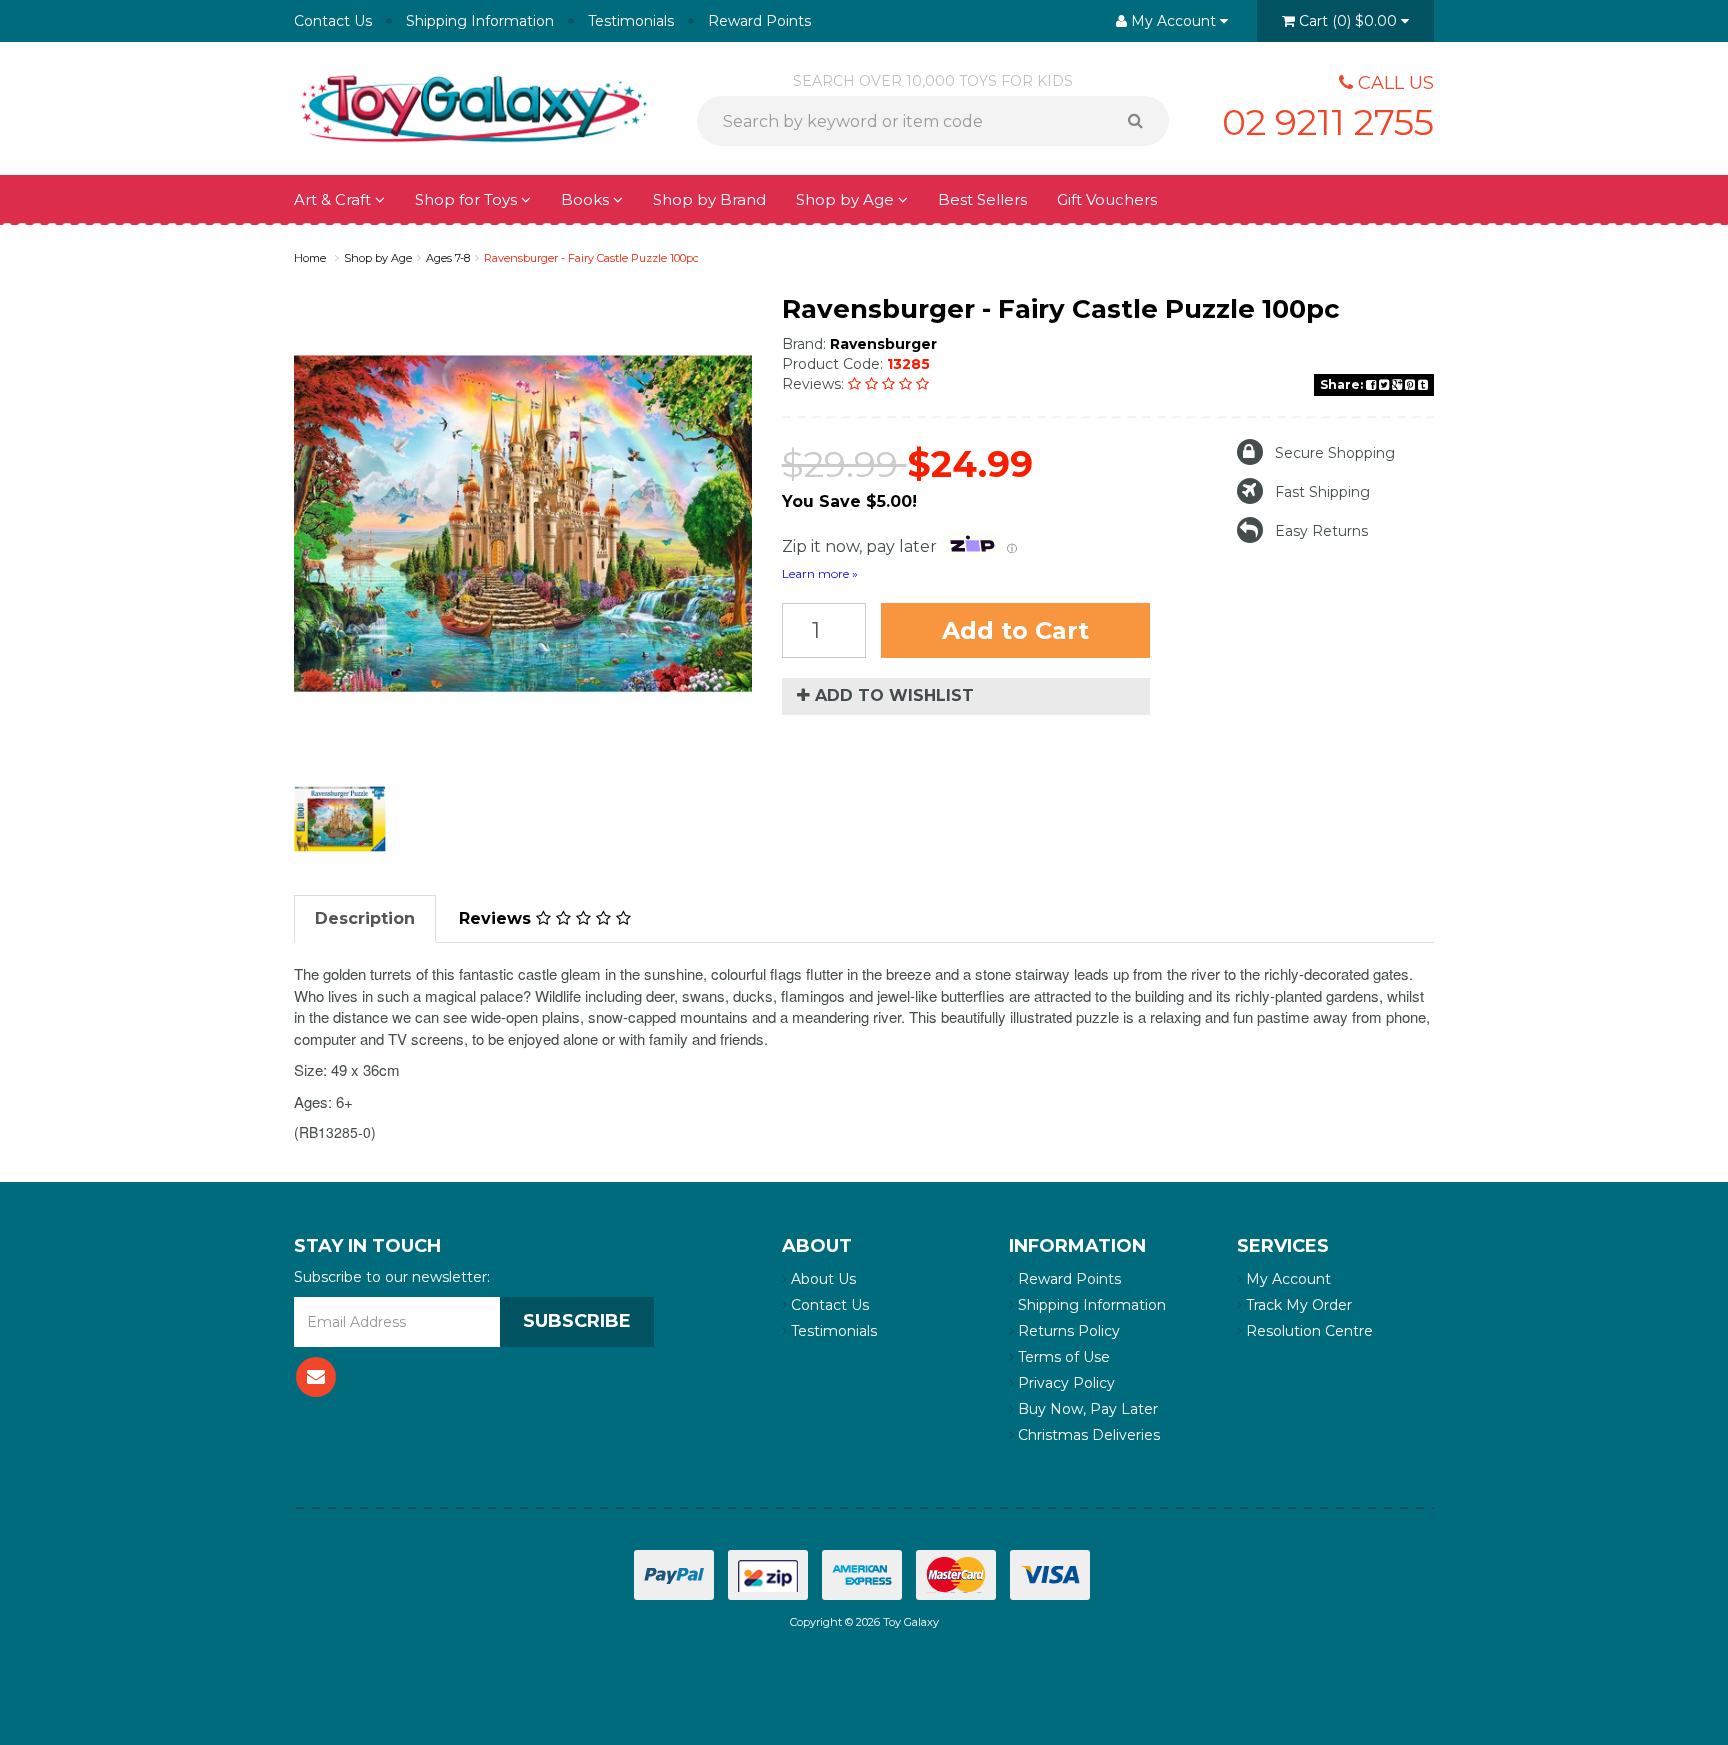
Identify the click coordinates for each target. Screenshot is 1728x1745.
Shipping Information (480, 21)
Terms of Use (1062, 1357)
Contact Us (333, 21)
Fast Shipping (1322, 492)
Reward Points (759, 21)
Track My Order (1297, 1305)
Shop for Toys (468, 199)
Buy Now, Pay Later (1086, 1409)
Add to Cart (1015, 630)
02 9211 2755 (1328, 122)
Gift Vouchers (1107, 199)
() (1348, 21)
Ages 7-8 (448, 258)
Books (587, 199)
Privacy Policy (1064, 1383)
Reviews (497, 918)
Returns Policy (1067, 1331)
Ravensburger (883, 344)
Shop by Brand (709, 199)
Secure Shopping (1335, 453)
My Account (1286, 1279)
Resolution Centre (1307, 1331)
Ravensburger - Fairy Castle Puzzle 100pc (591, 258)
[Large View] (340, 819)
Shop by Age (378, 258)
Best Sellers (982, 199)
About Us (821, 1279)
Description (365, 918)
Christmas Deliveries (1087, 1435)
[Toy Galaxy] (474, 107)
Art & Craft (334, 199)
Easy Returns (1321, 531)
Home (310, 258)
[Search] (1142, 121)
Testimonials (631, 21)
